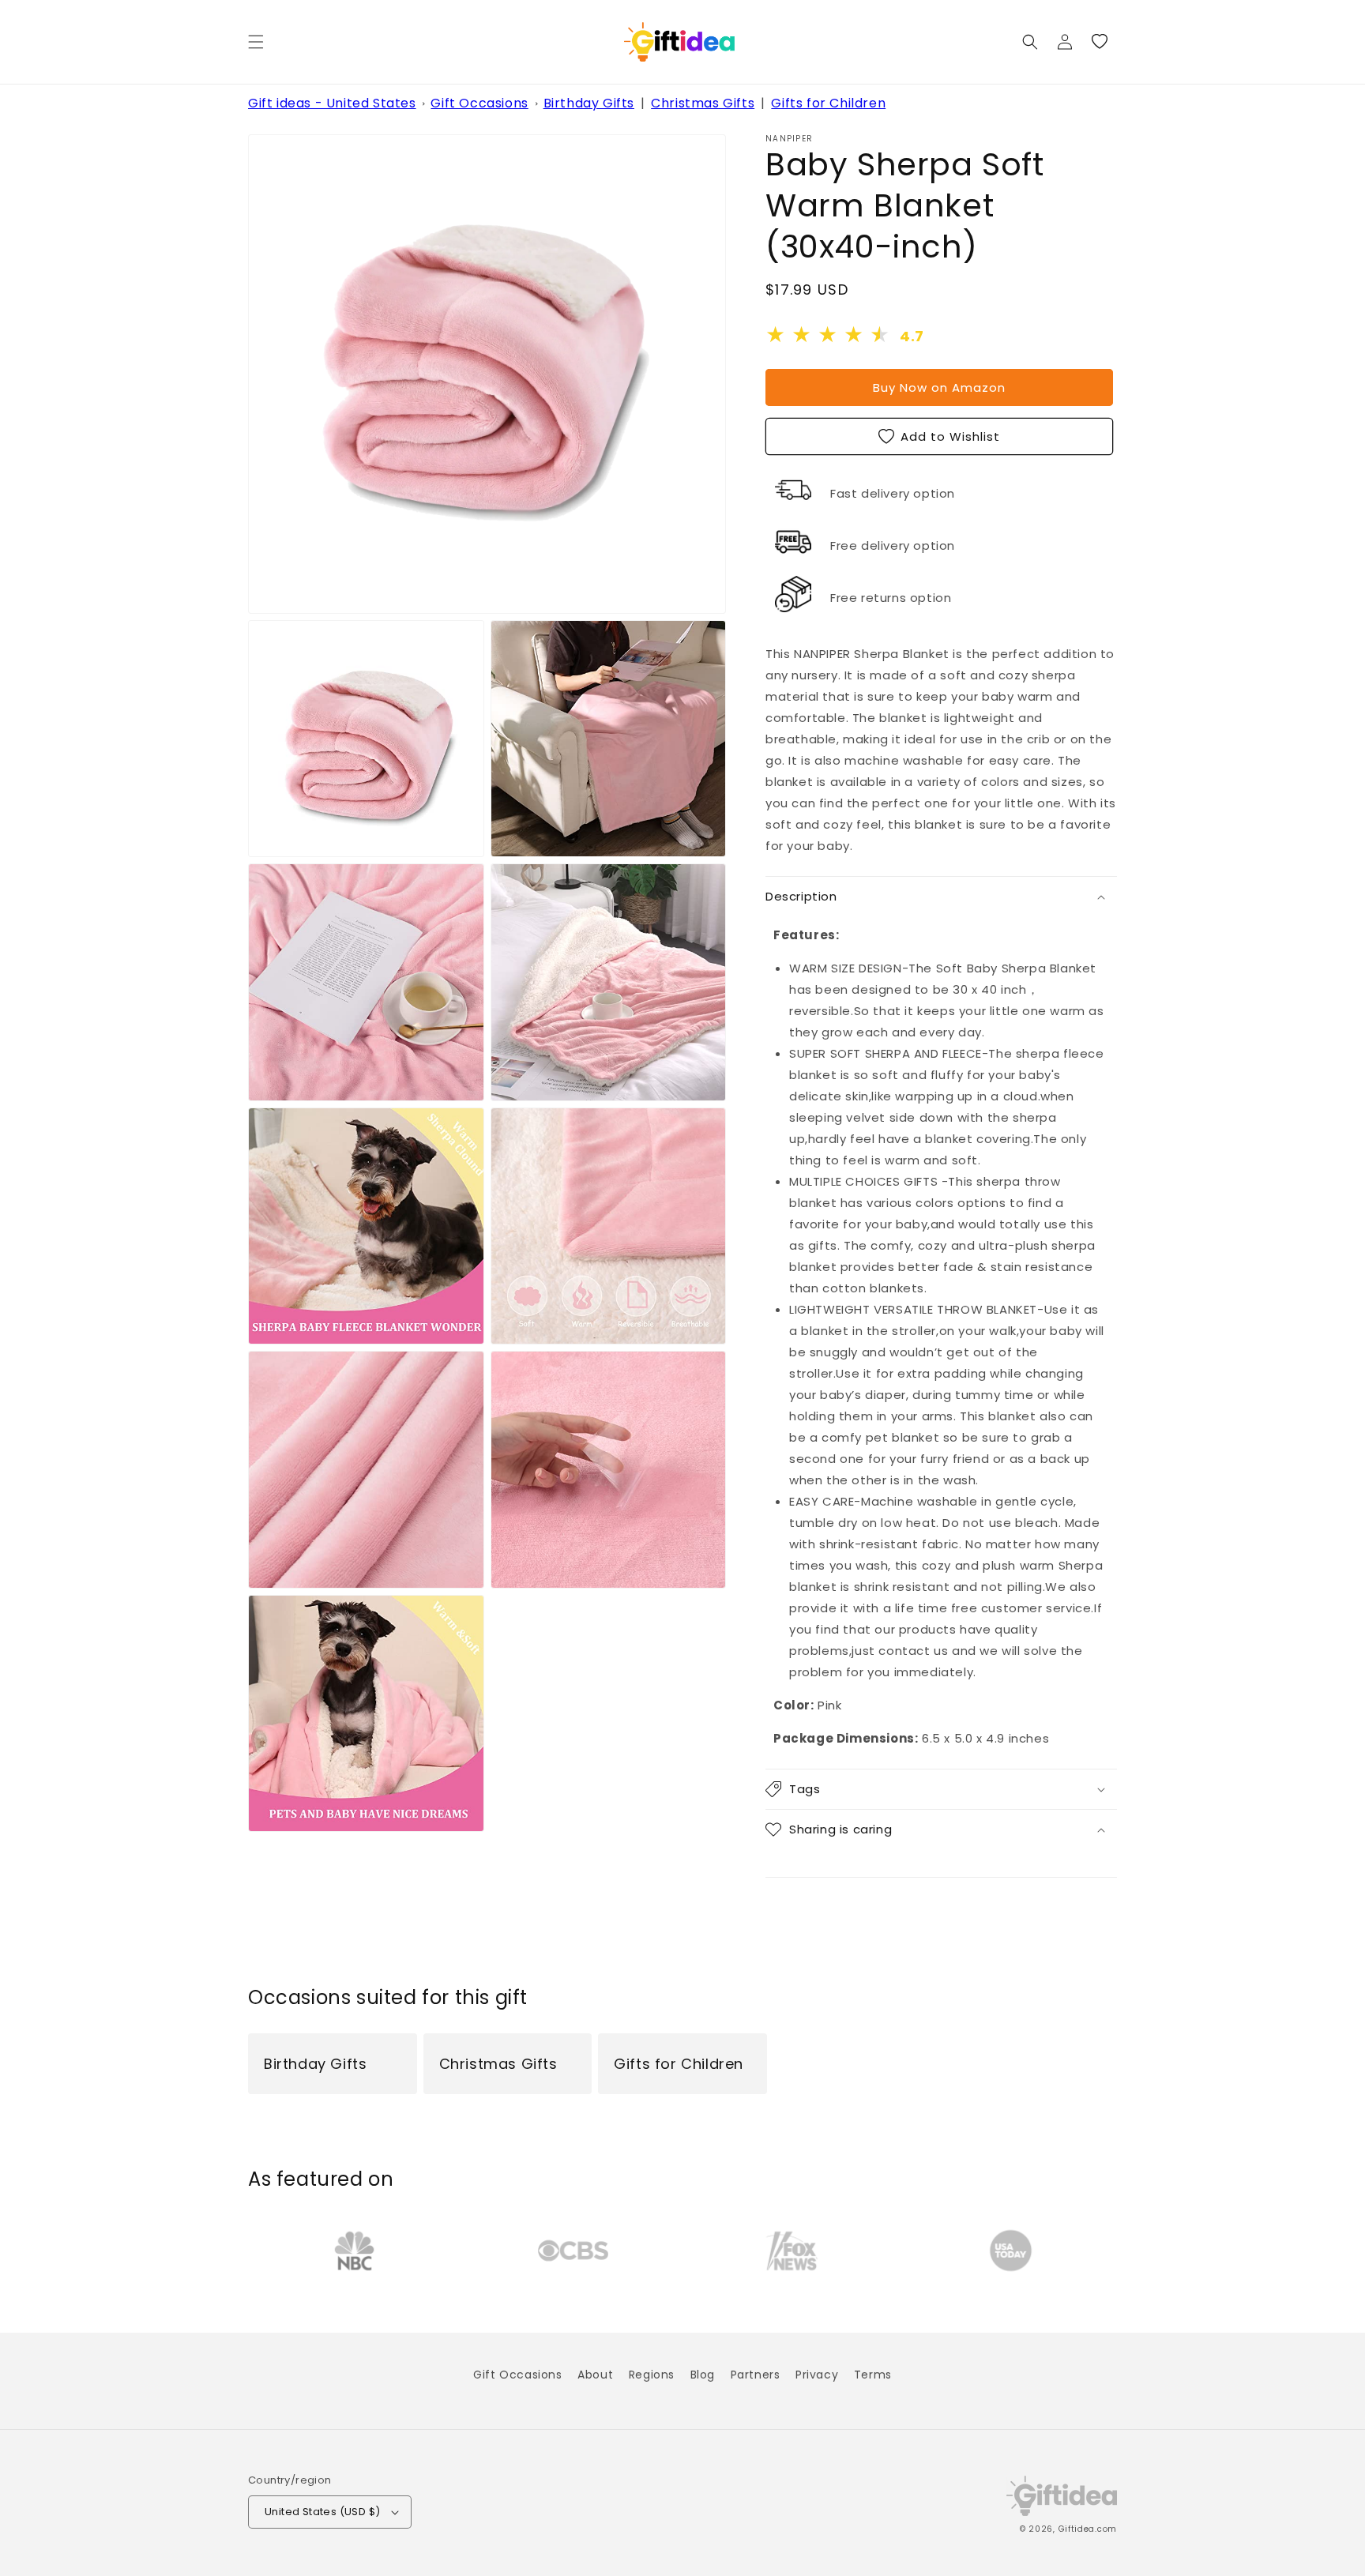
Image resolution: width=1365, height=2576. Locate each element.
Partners (756, 2375)
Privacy (817, 2375)
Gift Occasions (479, 103)
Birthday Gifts (589, 103)
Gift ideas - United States (332, 103)
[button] (256, 42)
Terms (873, 2375)
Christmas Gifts (703, 103)
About (595, 2375)
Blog (703, 2375)
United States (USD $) (322, 2512)
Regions (652, 2375)
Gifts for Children (828, 103)
